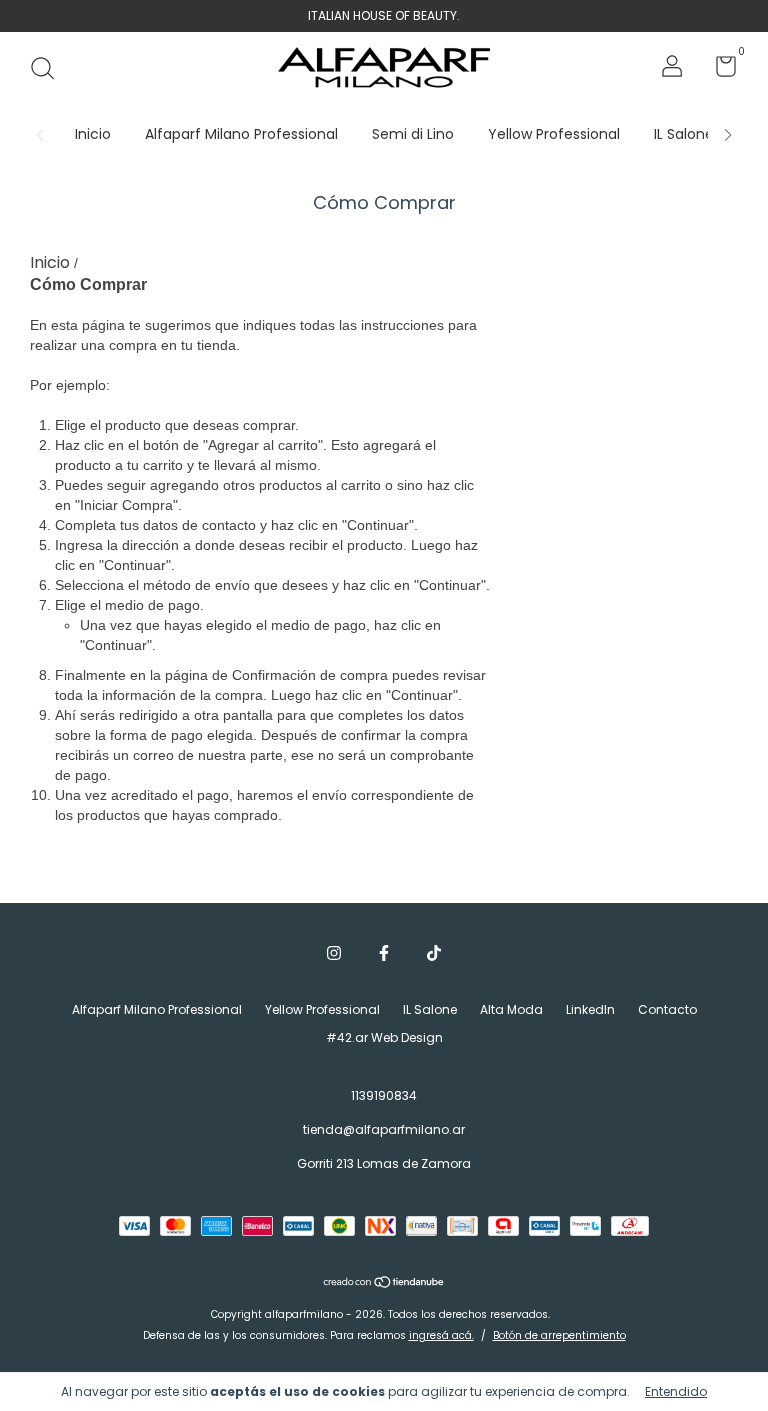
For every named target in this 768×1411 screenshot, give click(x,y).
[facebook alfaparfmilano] (384, 954)
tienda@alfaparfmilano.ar (384, 1129)
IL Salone (684, 134)
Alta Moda (511, 1009)
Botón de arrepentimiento (559, 1335)
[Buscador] (49, 69)
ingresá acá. (441, 1335)
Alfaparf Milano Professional (241, 134)
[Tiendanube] (384, 1284)
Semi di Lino (413, 134)
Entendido (676, 1391)
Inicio (93, 134)
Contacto (667, 1009)
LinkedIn (590, 1009)
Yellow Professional (554, 134)
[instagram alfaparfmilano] (334, 954)
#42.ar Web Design (384, 1037)
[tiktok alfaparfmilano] (434, 954)
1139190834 (384, 1095)
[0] (718, 70)
